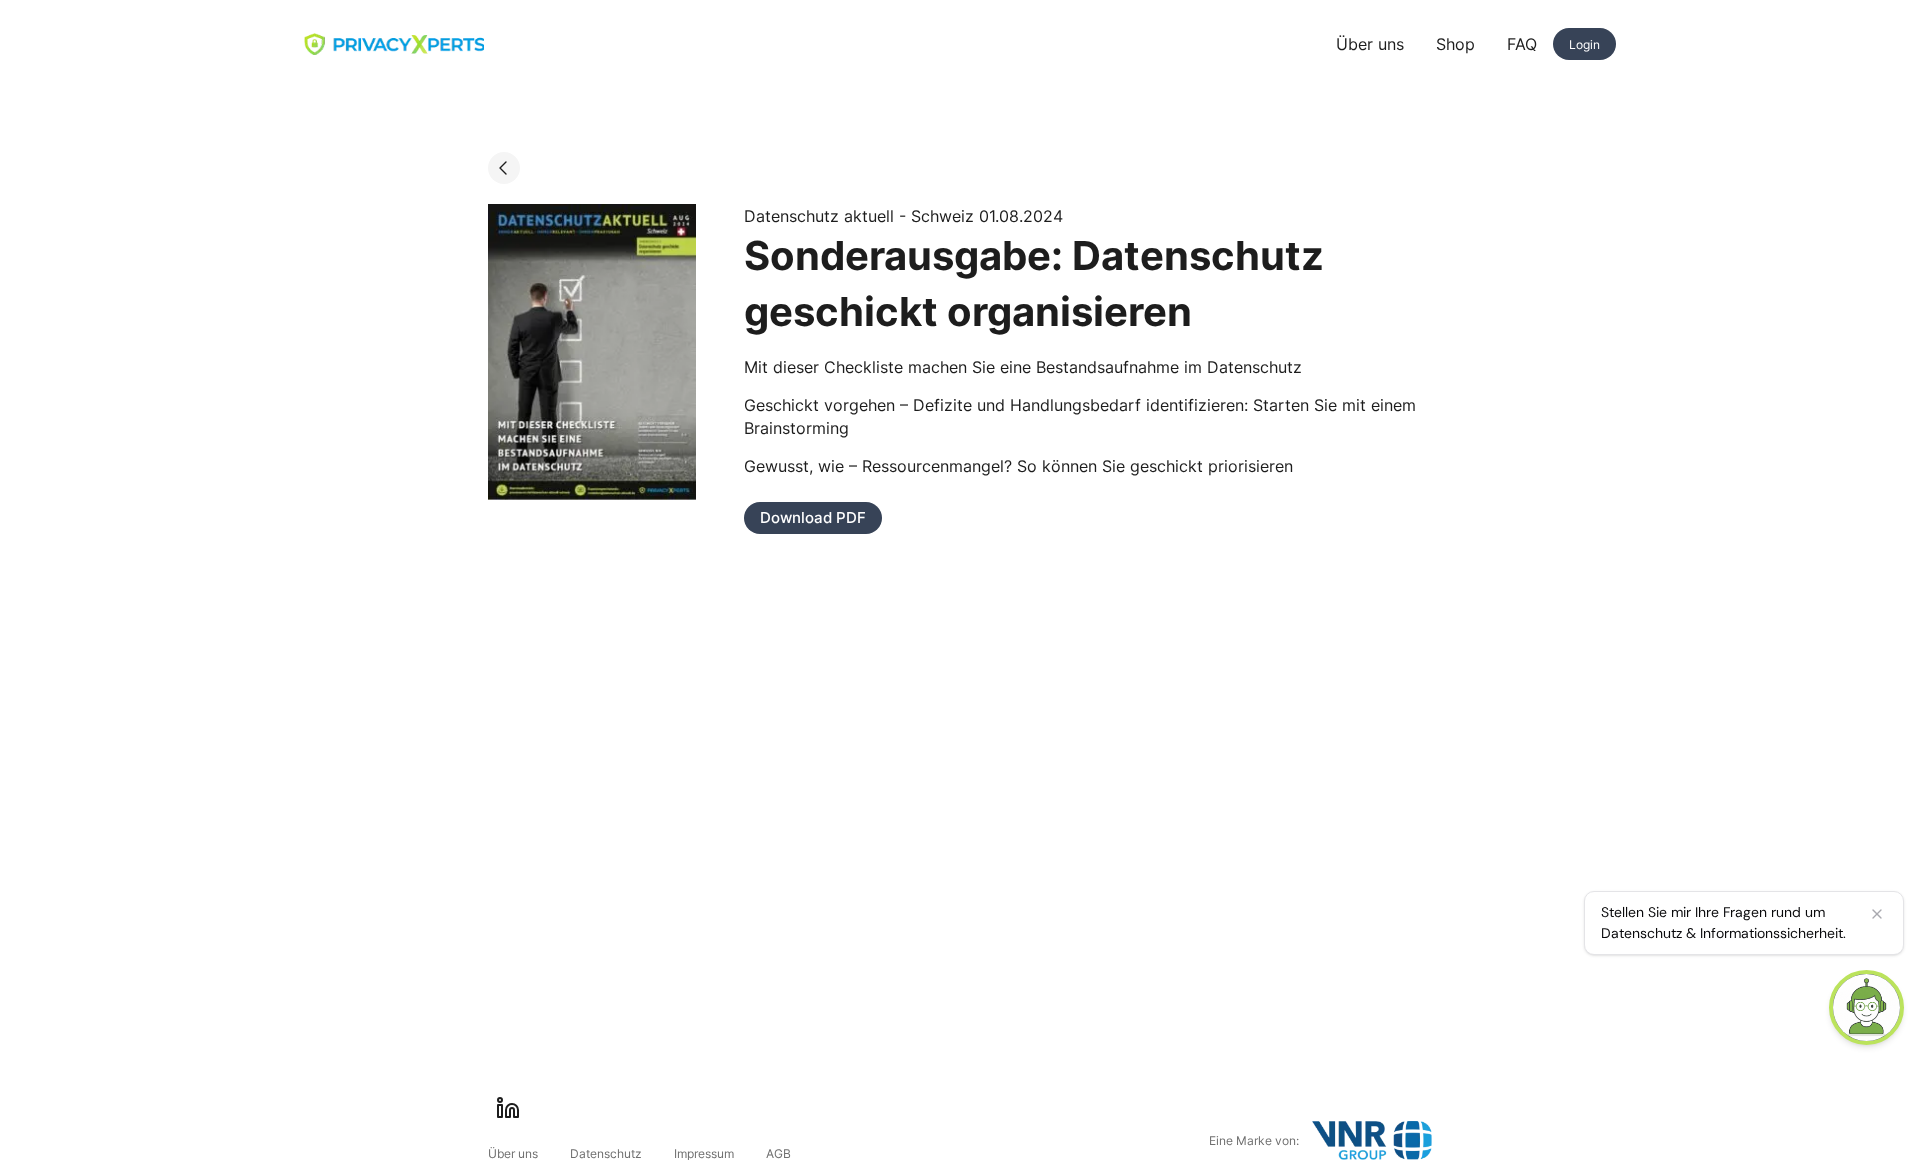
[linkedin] (508, 1108)
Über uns (1370, 44)
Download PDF (813, 517)
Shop (1455, 44)
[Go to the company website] (1372, 1140)
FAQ (1522, 44)
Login (1584, 44)
